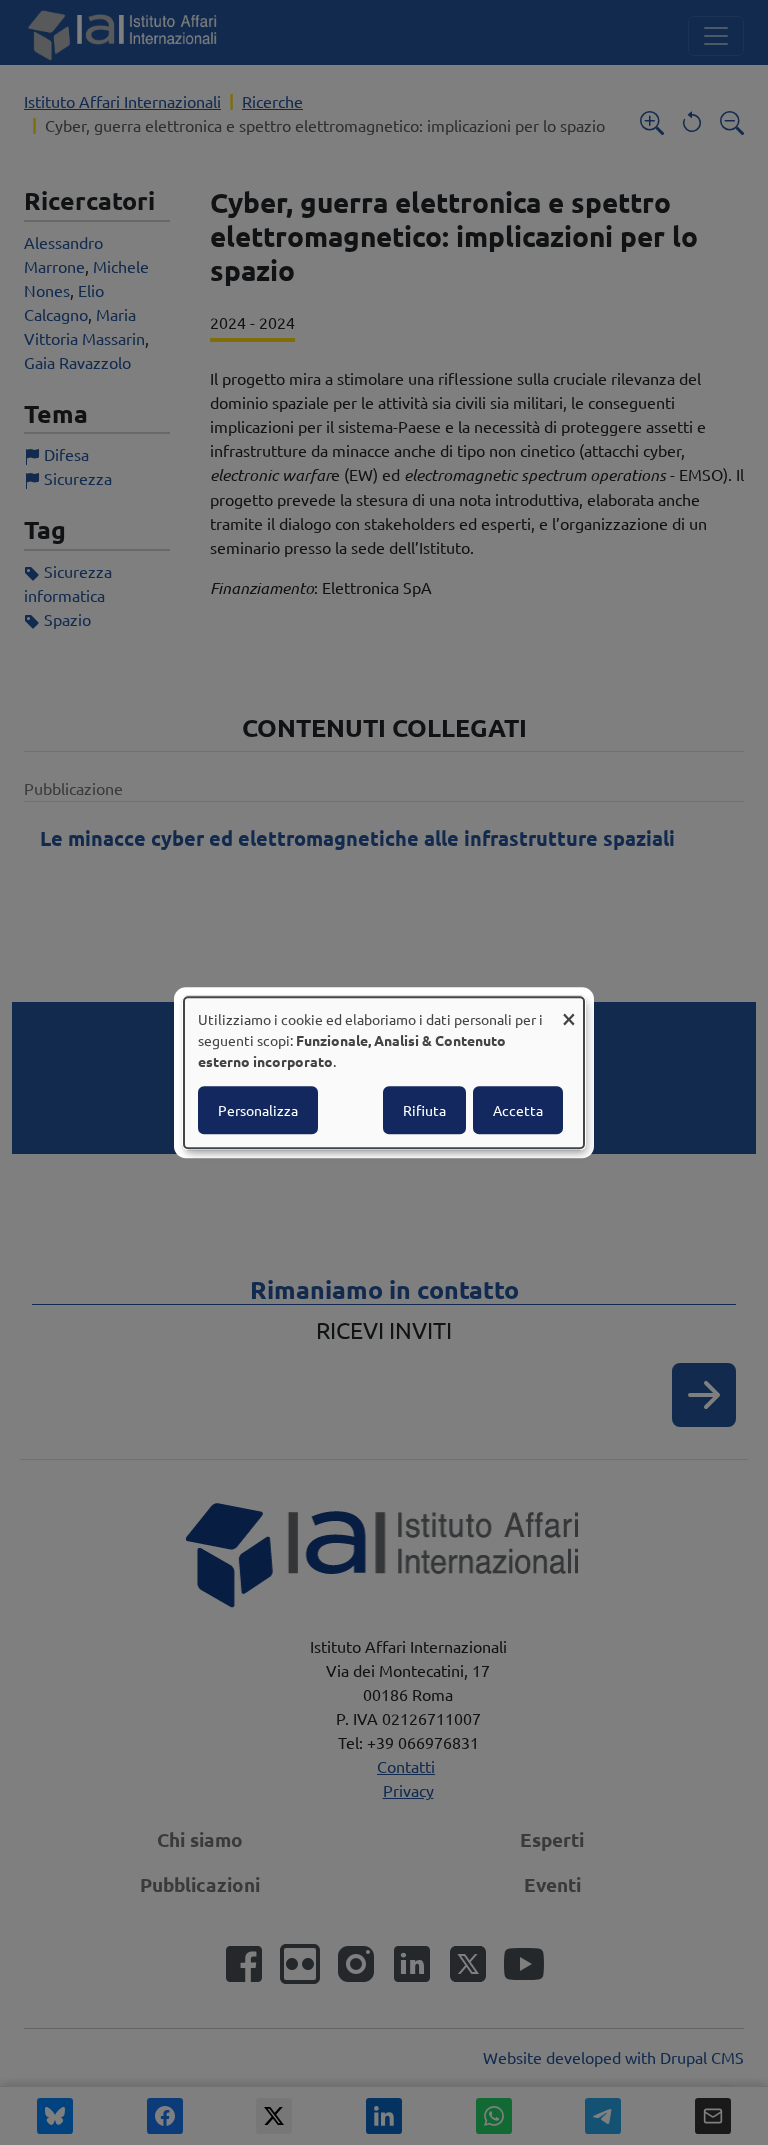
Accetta (518, 1110)
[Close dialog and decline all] (569, 1009)
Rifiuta (424, 1110)
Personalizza (258, 1110)
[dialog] (384, 1073)
